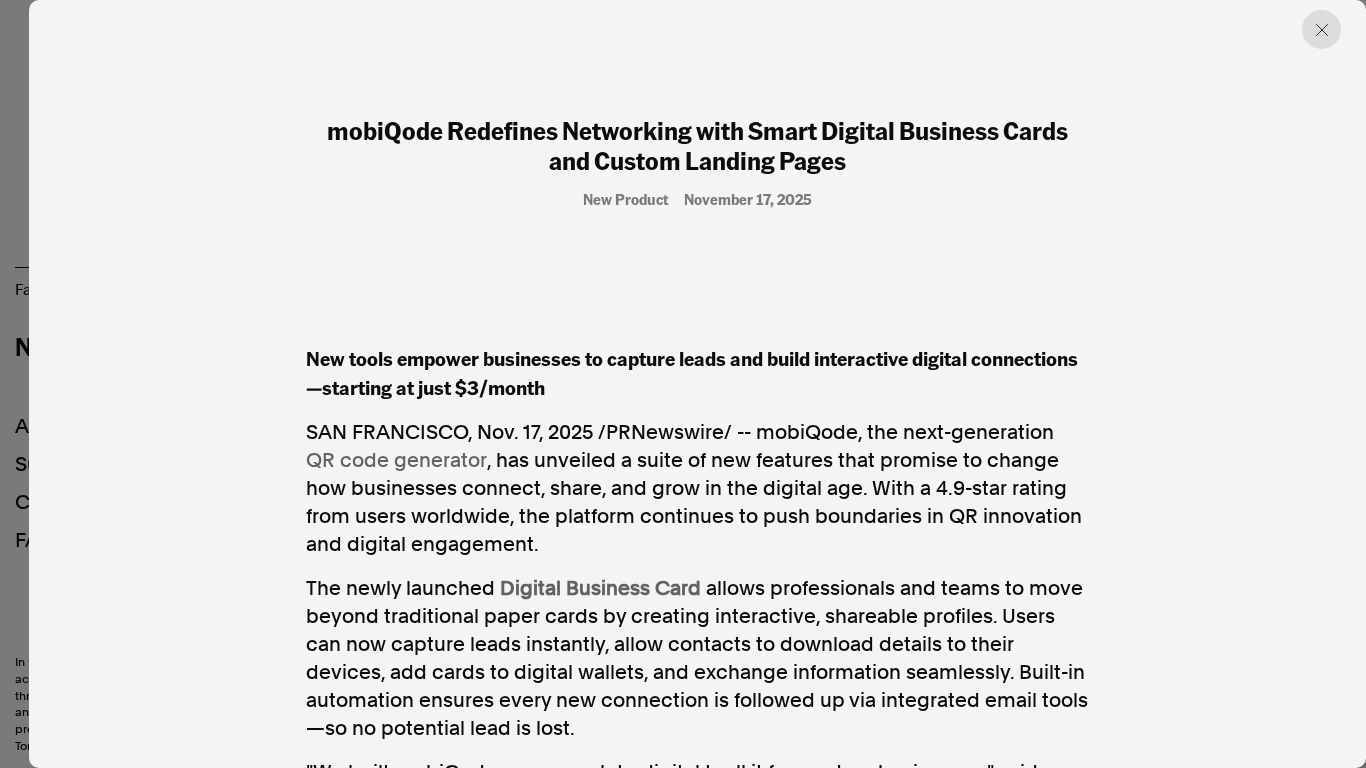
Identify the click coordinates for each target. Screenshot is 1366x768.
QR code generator (396, 460)
